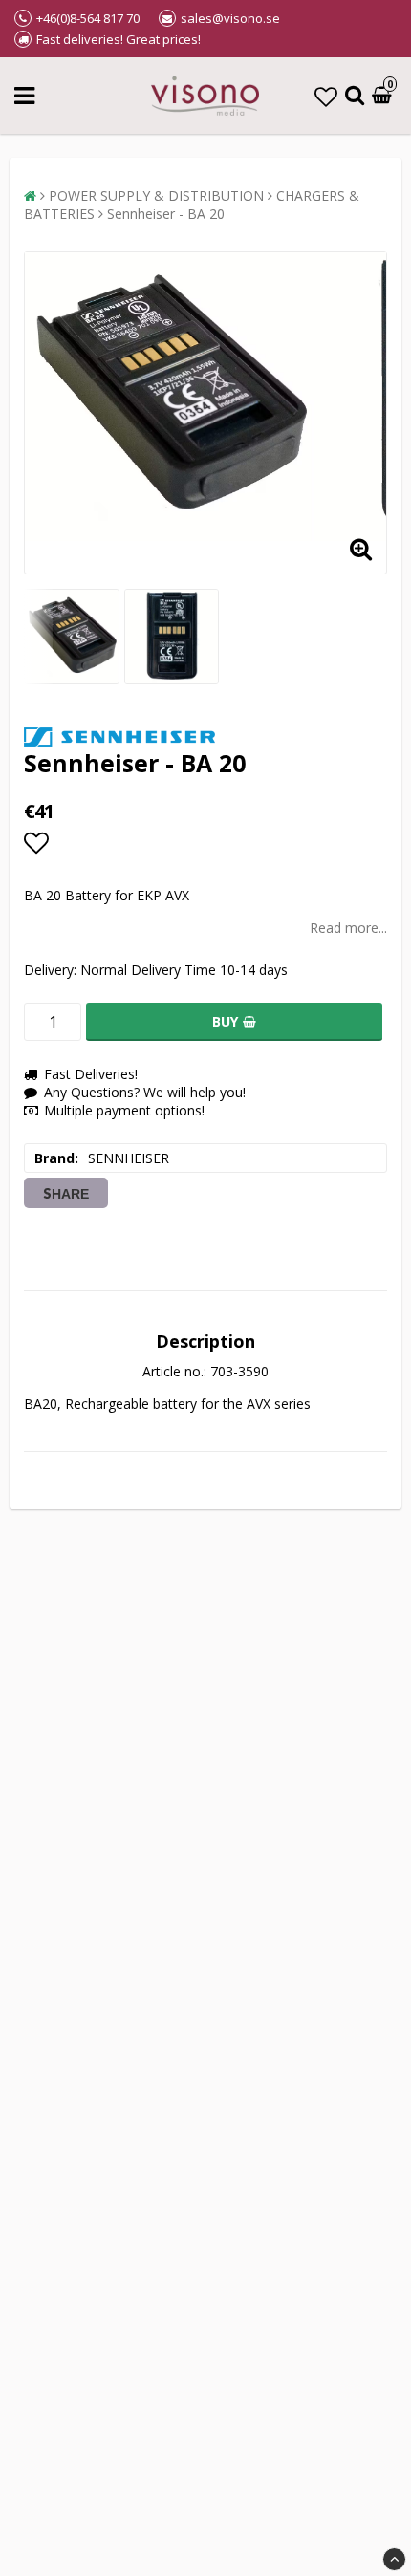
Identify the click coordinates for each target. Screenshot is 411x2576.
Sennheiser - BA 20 (166, 214)
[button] (326, 96)
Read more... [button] (348, 928)
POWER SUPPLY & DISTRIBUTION (156, 195)
